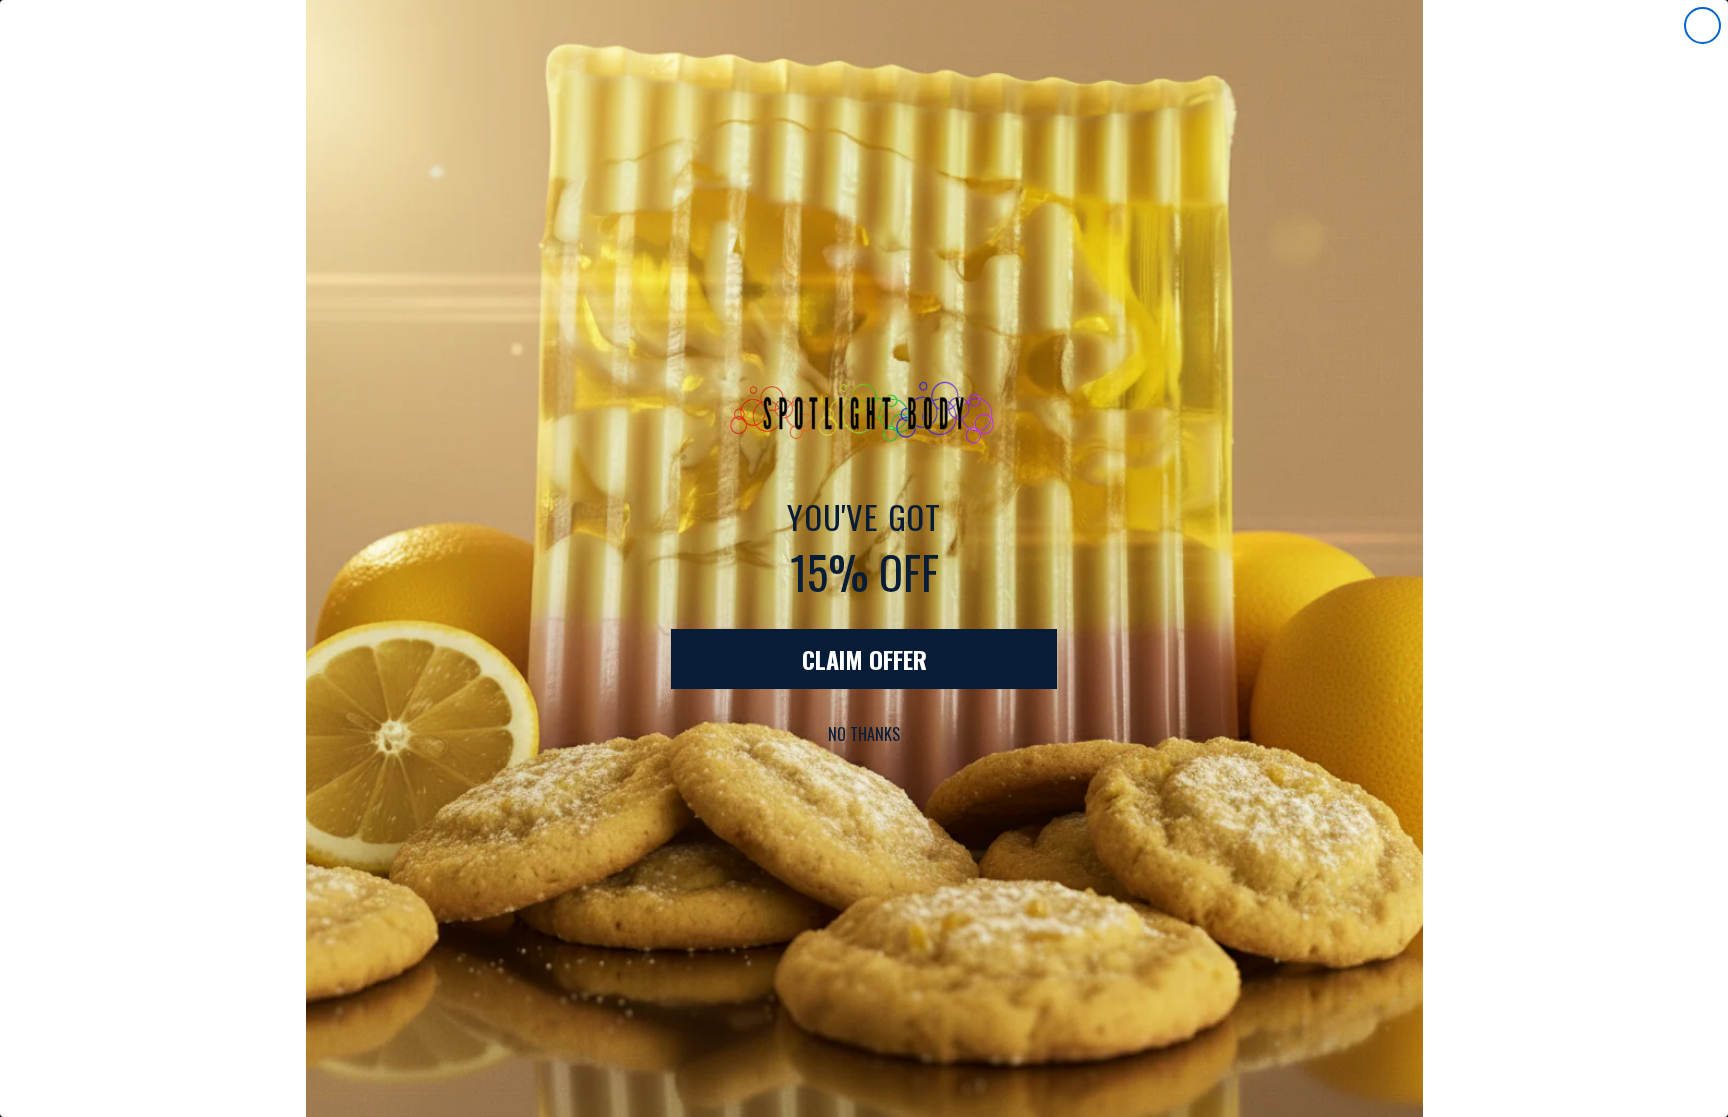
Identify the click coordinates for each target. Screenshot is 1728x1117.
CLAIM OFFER (864, 659)
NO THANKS (864, 734)
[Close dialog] (1702, 25)
